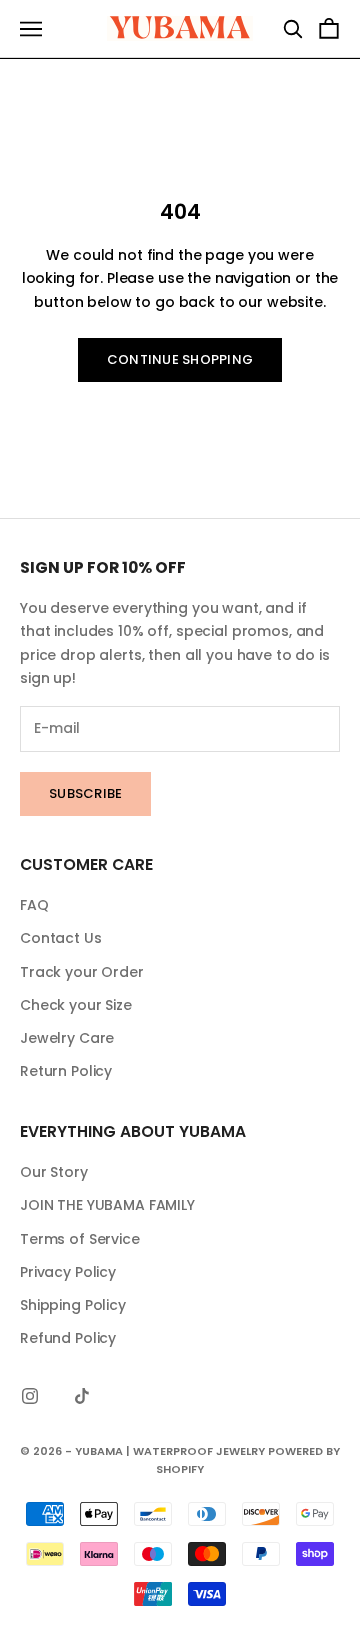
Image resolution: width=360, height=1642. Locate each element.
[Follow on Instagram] (30, 1396)
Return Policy (66, 1071)
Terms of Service (80, 1239)
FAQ (34, 905)
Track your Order (82, 972)
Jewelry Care (67, 1038)
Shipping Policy (73, 1305)
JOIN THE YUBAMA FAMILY (107, 1205)
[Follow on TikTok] (82, 1396)
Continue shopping (180, 359)
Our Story (54, 1172)
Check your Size (76, 1005)
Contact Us (61, 938)
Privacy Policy (68, 1272)
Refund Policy (68, 1338)
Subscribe (85, 793)
